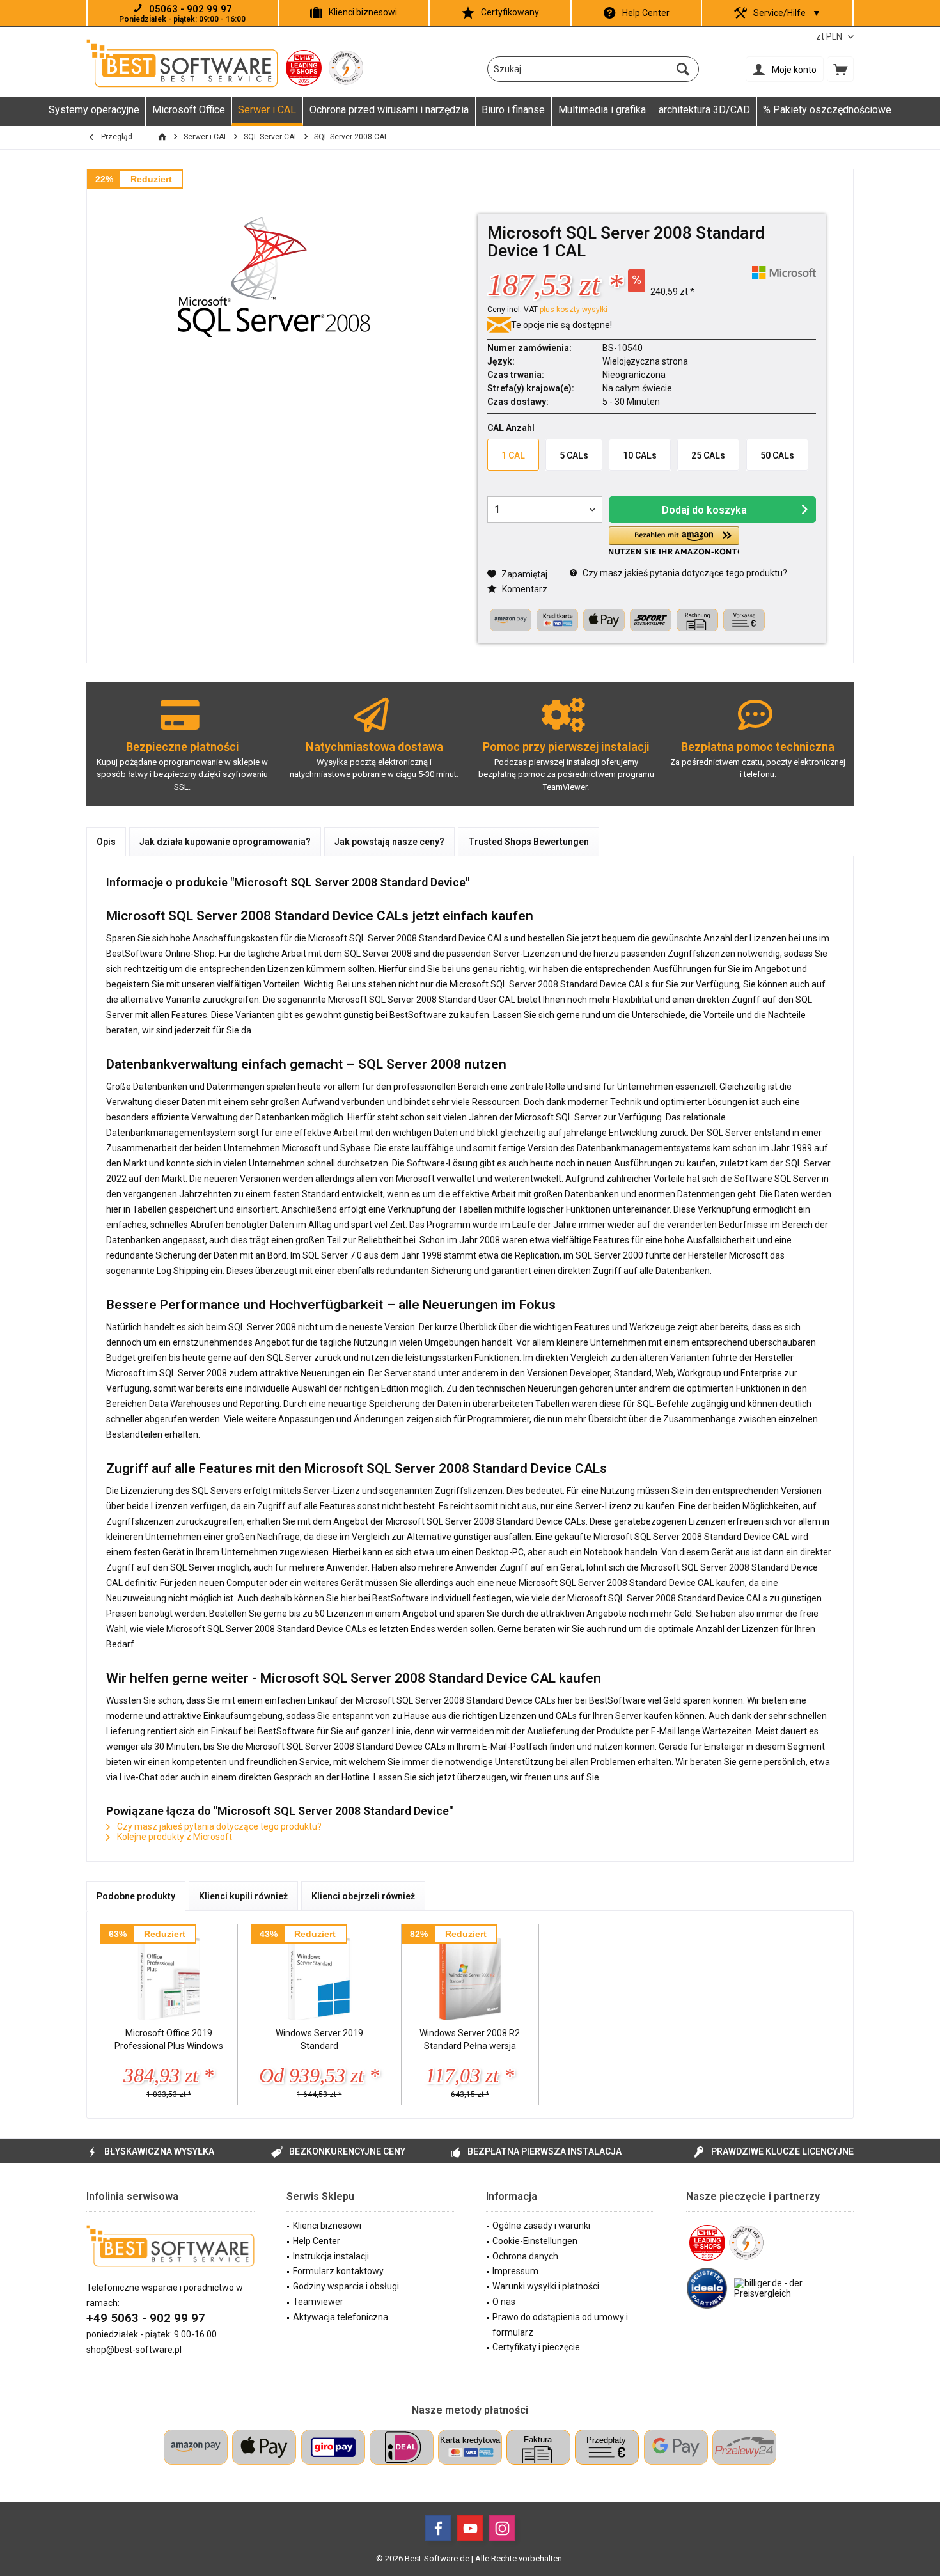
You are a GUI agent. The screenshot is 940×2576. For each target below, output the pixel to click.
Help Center (646, 13)
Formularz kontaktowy (338, 2271)
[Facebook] (438, 2528)
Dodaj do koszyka (704, 510)
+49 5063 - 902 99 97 (146, 2318)
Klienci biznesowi (363, 12)
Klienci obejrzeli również (363, 1896)
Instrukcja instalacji (331, 2256)
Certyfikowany (510, 12)
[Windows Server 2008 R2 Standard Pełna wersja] (470, 1975)
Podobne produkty (136, 1896)
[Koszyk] (840, 69)
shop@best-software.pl (134, 2350)
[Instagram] (502, 2528)
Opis (106, 842)
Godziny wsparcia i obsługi (346, 2286)
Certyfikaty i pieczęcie (536, 2347)
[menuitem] (840, 69)
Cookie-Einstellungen (535, 2241)
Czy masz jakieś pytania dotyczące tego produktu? (684, 573)
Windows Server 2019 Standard (319, 2039)
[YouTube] (470, 2528)
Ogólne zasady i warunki (541, 2226)
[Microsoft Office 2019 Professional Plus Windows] (169, 1975)
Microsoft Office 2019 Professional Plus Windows (169, 2039)
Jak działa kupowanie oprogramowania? (225, 842)
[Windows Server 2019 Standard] (320, 1975)
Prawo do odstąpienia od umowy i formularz (560, 2325)
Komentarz (524, 589)
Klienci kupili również (243, 1896)
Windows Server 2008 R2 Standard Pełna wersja (470, 2039)
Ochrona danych (525, 2256)
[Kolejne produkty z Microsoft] (784, 273)
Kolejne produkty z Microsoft (174, 1837)
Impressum (515, 2271)
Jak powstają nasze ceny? (389, 842)
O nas (504, 2302)
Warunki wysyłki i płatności (546, 2286)
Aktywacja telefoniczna (341, 2317)
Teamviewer (318, 2302)
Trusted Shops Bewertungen (529, 842)
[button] (674, 541)
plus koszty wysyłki (574, 310)
